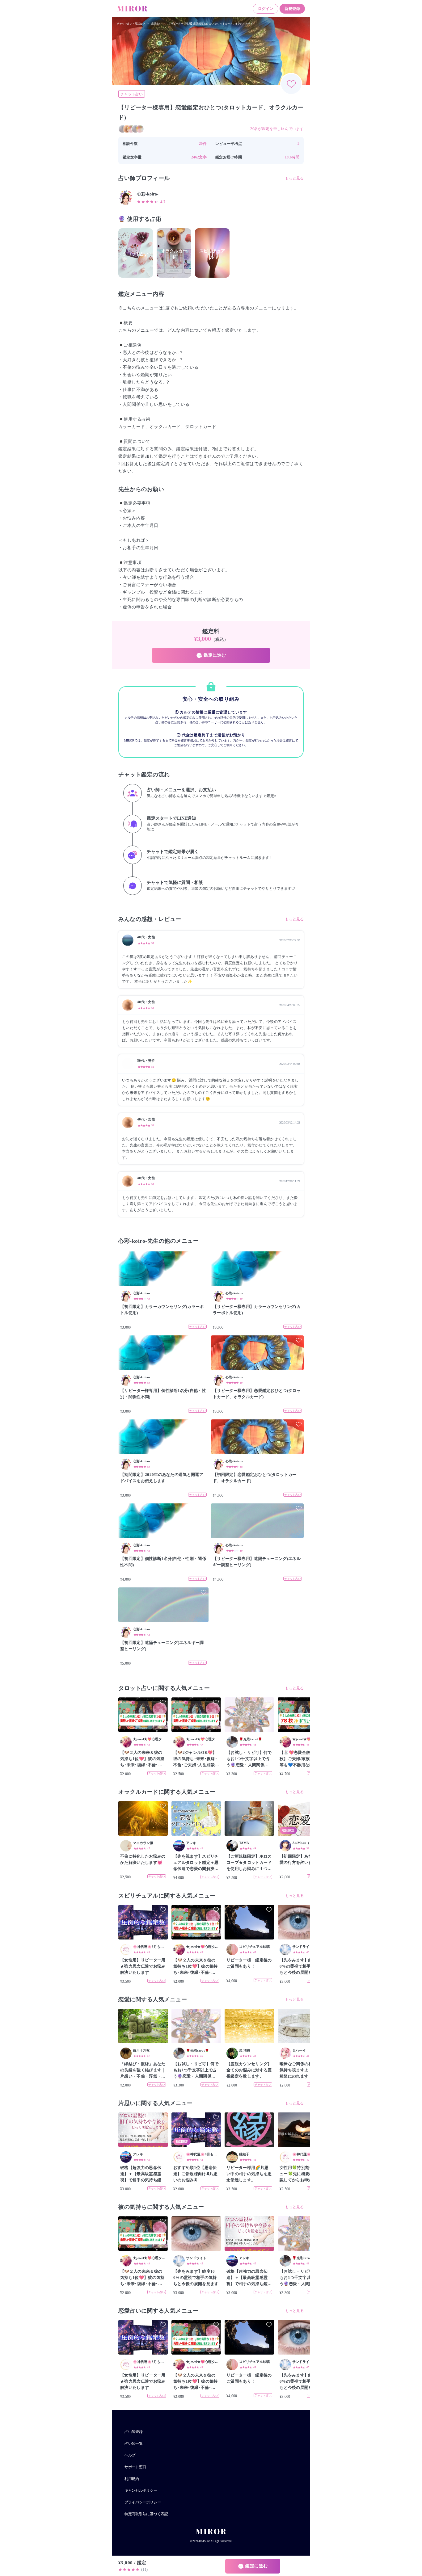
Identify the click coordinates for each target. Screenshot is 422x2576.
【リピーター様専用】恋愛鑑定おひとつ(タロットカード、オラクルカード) (211, 24)
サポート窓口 (135, 2467)
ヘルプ (130, 2455)
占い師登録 (134, 2432)
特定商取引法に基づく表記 (146, 2514)
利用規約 (132, 2479)
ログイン (266, 9)
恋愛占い (156, 24)
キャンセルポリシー (141, 2490)
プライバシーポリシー (143, 2502)
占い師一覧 (134, 2444)
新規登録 (292, 9)
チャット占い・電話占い (131, 24)
